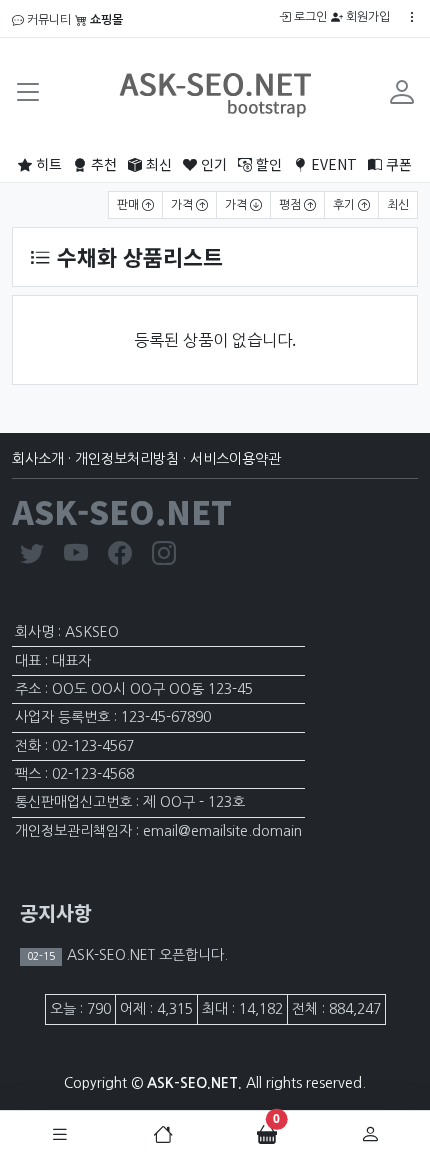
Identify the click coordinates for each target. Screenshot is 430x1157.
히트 (47, 164)
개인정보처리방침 (127, 459)
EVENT (332, 164)
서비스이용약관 (235, 459)
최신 (157, 164)
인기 (212, 164)
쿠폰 (397, 164)
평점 (291, 205)
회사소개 (38, 459)
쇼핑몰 (105, 20)
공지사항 (56, 912)
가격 (183, 205)
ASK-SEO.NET (122, 511)
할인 (267, 164)
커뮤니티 (47, 20)
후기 (345, 205)
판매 (129, 205)
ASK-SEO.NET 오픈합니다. (145, 955)
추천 (102, 164)
